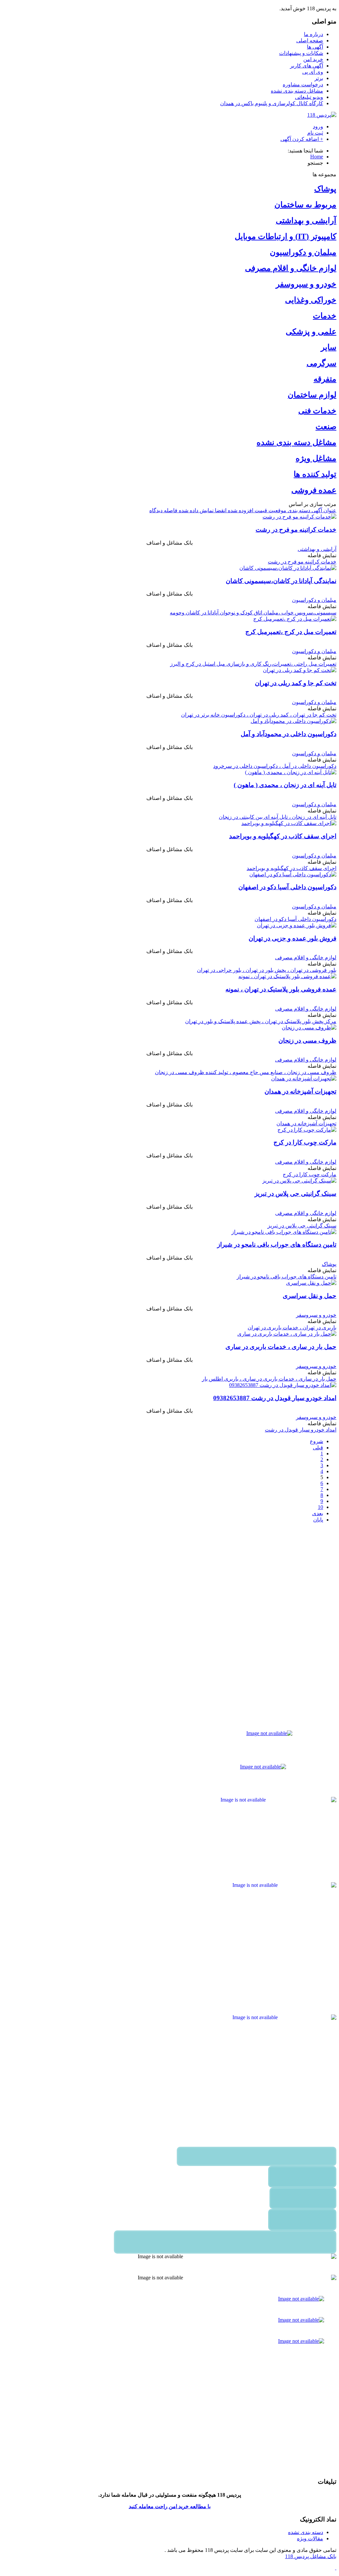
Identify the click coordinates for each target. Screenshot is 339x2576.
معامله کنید (141, 2506)
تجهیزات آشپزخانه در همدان (300, 1091)
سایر (329, 347)
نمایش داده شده (195, 510)
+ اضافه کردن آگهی (302, 139)
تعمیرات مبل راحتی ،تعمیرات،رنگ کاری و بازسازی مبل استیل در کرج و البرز (253, 664)
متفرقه (325, 379)
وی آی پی (313, 72)
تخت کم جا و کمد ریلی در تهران (296, 683)
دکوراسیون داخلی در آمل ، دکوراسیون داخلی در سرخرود (275, 766)
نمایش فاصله (322, 555)
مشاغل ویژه (316, 458)
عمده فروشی (314, 490)
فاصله (170, 510)
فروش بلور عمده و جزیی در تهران (292, 938)
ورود (318, 126)
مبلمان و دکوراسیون (303, 252)
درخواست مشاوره (303, 84)
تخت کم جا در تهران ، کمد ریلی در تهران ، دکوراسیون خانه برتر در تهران (259, 715)
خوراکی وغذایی (311, 300)
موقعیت (277, 510)
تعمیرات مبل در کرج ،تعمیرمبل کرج (291, 632)
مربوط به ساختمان (305, 205)
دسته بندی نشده (306, 2532)
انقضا (220, 510)
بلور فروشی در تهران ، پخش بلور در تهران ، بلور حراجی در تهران (267, 970)
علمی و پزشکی (311, 332)
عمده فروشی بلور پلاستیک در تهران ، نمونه (281, 989)
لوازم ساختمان (312, 395)
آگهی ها (315, 47)
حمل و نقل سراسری (310, 1296)
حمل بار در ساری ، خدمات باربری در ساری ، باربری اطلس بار (269, 1379)
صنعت (326, 427)
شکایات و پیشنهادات (301, 53)
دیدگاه (156, 510)
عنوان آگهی (323, 510)
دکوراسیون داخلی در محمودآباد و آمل (289, 734)
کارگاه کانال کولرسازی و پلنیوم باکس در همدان (272, 103)
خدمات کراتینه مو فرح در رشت (296, 530)
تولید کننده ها (315, 474)
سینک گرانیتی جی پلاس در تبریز (295, 1194)
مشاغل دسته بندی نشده (297, 91)
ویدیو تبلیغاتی (309, 97)
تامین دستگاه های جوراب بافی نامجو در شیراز (277, 1245)
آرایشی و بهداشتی (306, 221)
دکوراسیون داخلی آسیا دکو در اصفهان (287, 887)
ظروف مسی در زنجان (307, 1040)
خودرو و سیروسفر (306, 284)
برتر (319, 78)
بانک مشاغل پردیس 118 (311, 2556)
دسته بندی (298, 510)
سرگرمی (321, 363)
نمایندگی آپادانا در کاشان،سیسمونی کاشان (281, 581)
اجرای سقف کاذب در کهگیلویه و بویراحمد (283, 836)
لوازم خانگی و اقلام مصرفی (291, 268)
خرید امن (313, 59)
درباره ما (314, 34)
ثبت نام (315, 133)
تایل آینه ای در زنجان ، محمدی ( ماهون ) (285, 785)
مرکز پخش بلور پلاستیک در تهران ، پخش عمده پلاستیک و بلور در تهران (261, 1021)
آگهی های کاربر (307, 66)
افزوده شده (240, 510)
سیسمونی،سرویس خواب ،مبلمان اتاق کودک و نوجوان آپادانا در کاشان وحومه (253, 613)
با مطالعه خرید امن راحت (182, 2506)
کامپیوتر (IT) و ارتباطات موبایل (286, 236)
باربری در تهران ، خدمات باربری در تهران (292, 1328)
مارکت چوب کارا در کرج (305, 1142)
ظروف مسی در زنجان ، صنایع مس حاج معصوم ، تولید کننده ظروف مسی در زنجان (246, 1072)
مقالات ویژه (310, 2538)
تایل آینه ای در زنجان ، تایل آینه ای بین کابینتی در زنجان (278, 817)
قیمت (260, 510)
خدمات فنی (317, 411)
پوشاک (325, 189)
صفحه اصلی (310, 41)
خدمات (325, 316)
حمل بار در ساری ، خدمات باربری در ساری (281, 1347)
